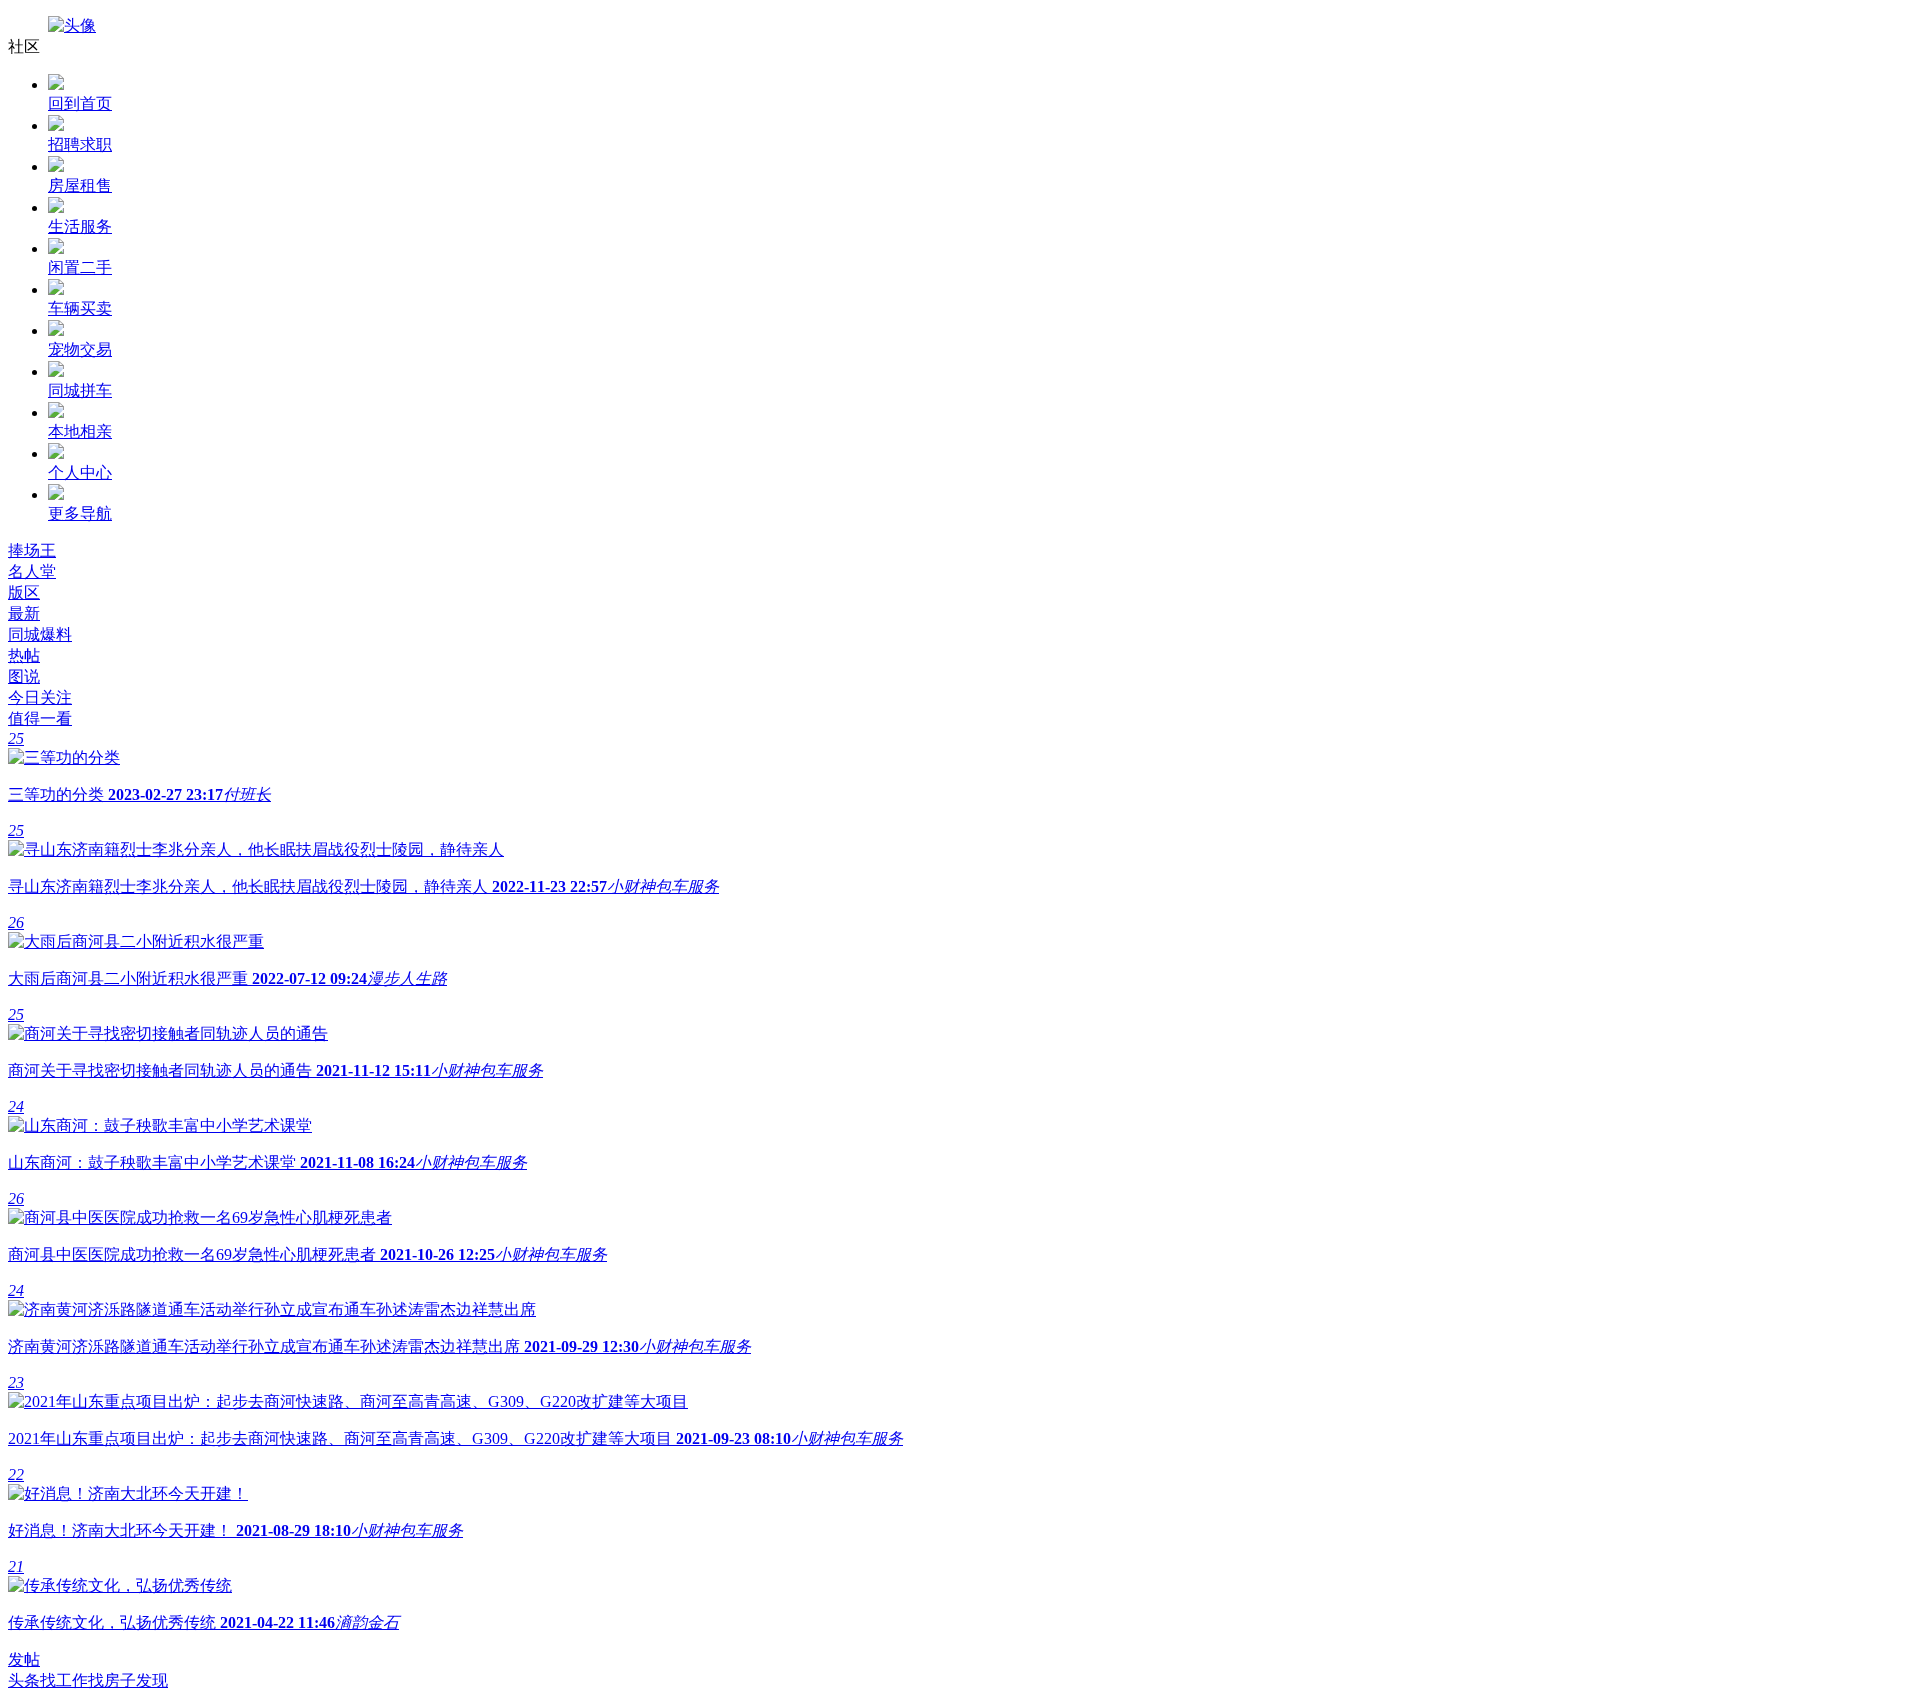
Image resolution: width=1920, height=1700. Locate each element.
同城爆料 (40, 634)
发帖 (24, 1659)
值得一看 (40, 718)
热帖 (24, 655)
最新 (24, 613)
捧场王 (32, 550)
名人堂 (32, 571)
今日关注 (40, 697)
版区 (24, 592)
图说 (24, 676)
